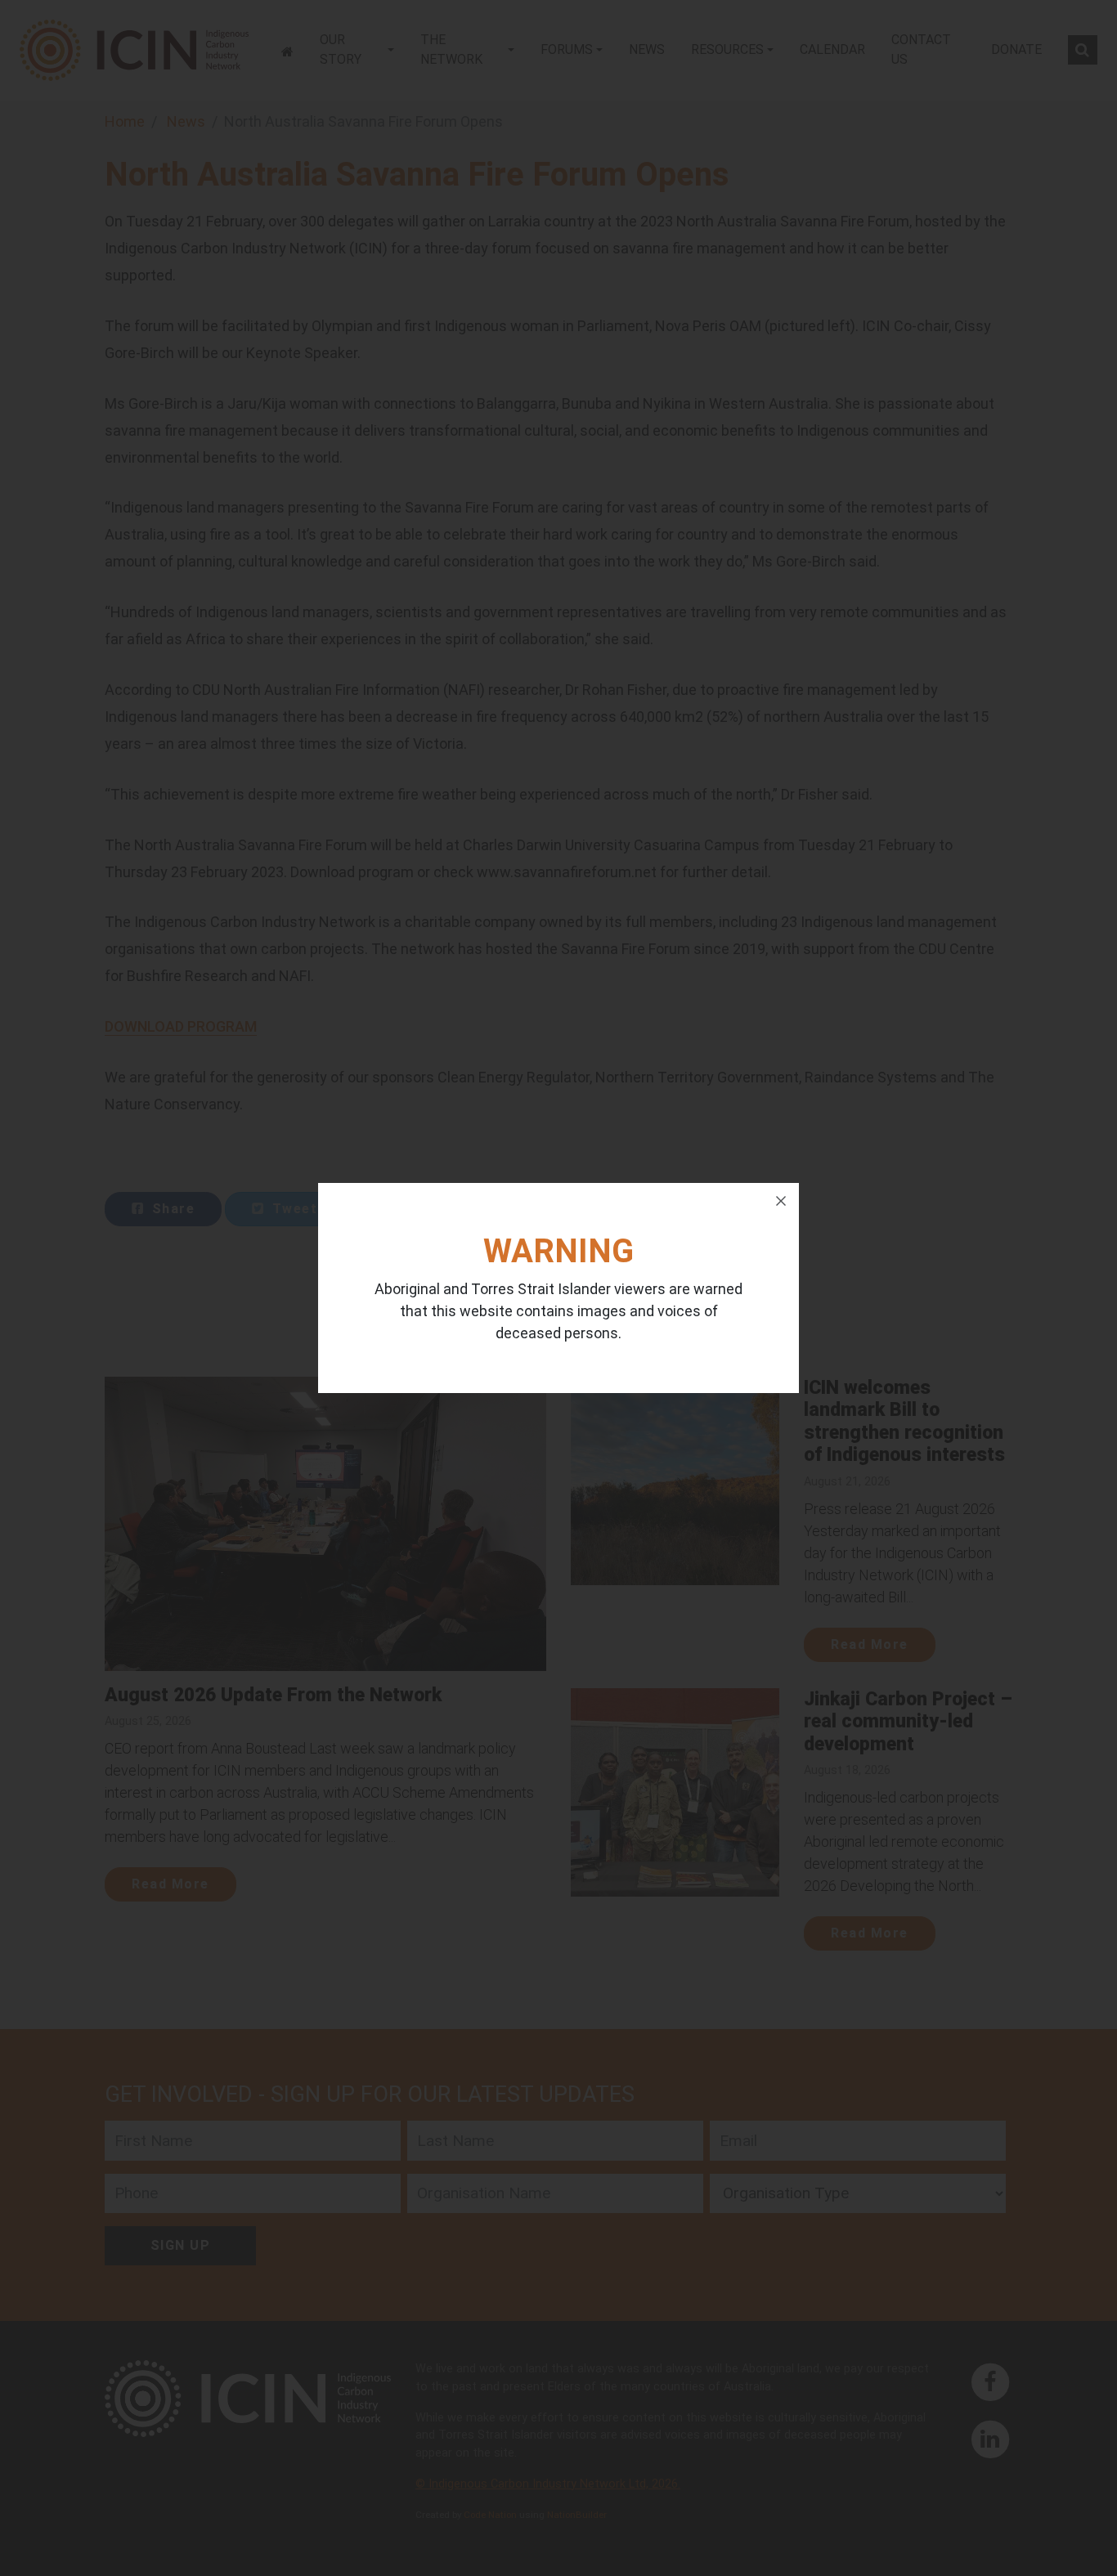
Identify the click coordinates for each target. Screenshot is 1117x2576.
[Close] (781, 1201)
